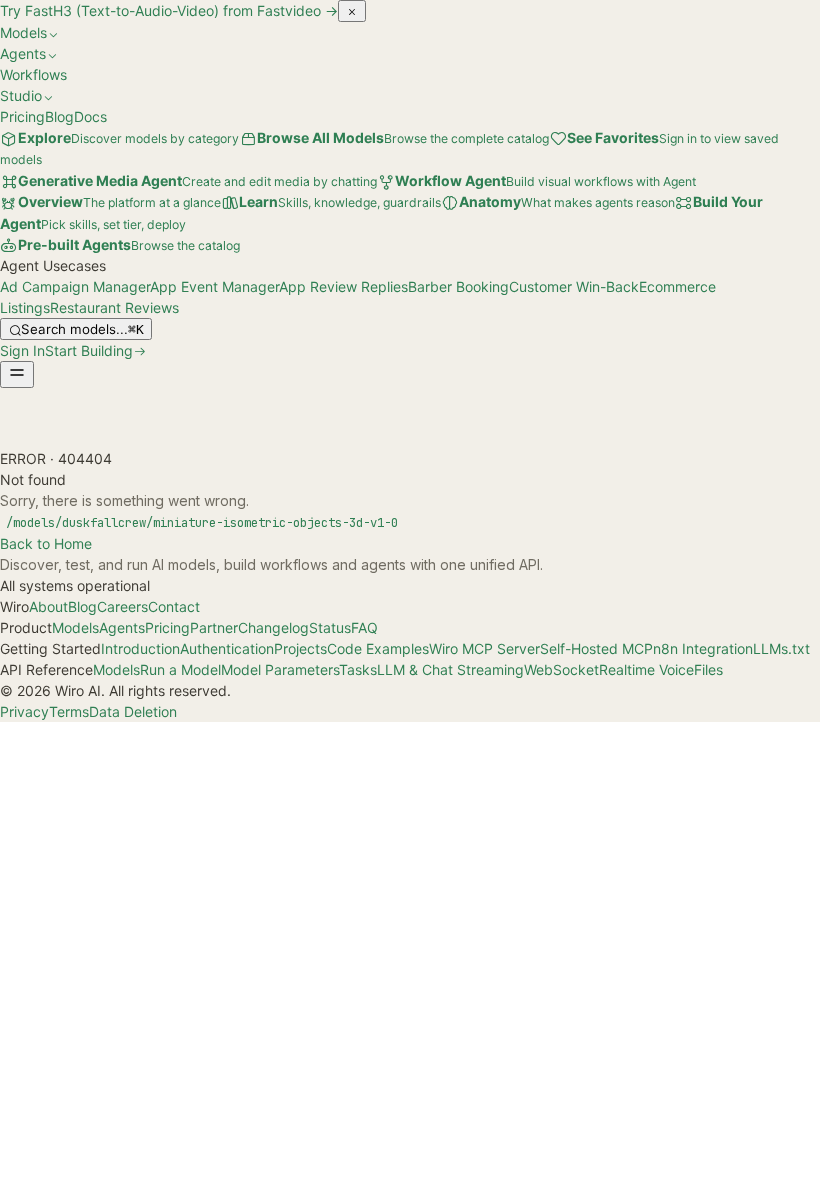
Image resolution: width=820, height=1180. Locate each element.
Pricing (22, 116)
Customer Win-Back (574, 286)
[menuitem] (188, 180)
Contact (174, 606)
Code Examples (378, 648)
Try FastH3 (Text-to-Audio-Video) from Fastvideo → (169, 10)
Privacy (24, 711)
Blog (59, 116)
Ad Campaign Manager (75, 286)
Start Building (89, 350)
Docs (90, 116)
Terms (69, 711)
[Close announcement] (352, 11)
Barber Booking (458, 286)
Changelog (273, 627)
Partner (214, 627)
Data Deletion (133, 711)
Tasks (358, 669)
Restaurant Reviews (114, 307)
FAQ (364, 627)
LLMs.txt (781, 648)
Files (708, 669)
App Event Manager (214, 286)
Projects (300, 648)
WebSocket (561, 669)
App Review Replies (343, 286)
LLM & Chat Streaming (450, 669)
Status (330, 627)
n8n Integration (703, 648)
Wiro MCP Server (484, 648)
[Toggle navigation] (17, 374)
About (48, 606)
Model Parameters (280, 669)
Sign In (22, 350)
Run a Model (180, 669)
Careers (122, 606)
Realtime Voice (646, 669)
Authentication (227, 648)
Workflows (33, 74)
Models (75, 627)
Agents (122, 627)
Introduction (140, 648)
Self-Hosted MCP (596, 648)
